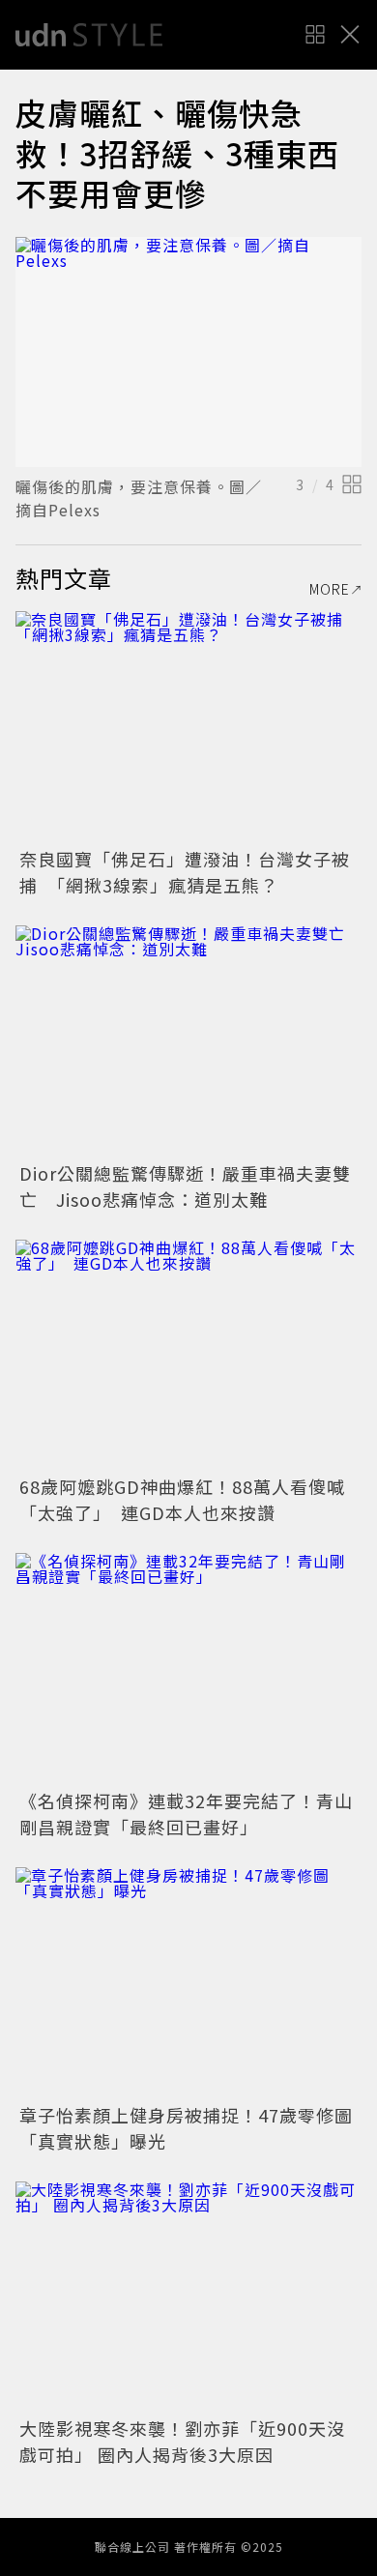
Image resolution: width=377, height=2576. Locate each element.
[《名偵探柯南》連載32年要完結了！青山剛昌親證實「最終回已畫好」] (188, 1669)
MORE (330, 589)
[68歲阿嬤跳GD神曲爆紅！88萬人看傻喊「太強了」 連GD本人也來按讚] (188, 1355)
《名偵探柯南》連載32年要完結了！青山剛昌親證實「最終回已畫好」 (186, 1814)
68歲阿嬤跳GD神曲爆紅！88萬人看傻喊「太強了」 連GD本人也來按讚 (182, 1499)
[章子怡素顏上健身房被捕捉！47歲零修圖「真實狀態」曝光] (188, 1983)
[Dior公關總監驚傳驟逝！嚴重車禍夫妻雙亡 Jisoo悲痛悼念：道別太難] (188, 1041)
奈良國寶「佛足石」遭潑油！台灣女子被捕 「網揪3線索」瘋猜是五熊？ (185, 872)
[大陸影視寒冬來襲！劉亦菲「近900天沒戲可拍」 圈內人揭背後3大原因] (188, 2297)
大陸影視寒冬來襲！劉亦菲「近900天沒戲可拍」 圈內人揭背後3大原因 (182, 2441)
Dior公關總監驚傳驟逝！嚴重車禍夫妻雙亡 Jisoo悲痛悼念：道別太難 (185, 1186)
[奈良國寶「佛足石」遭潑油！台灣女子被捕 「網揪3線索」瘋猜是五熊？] (188, 727)
